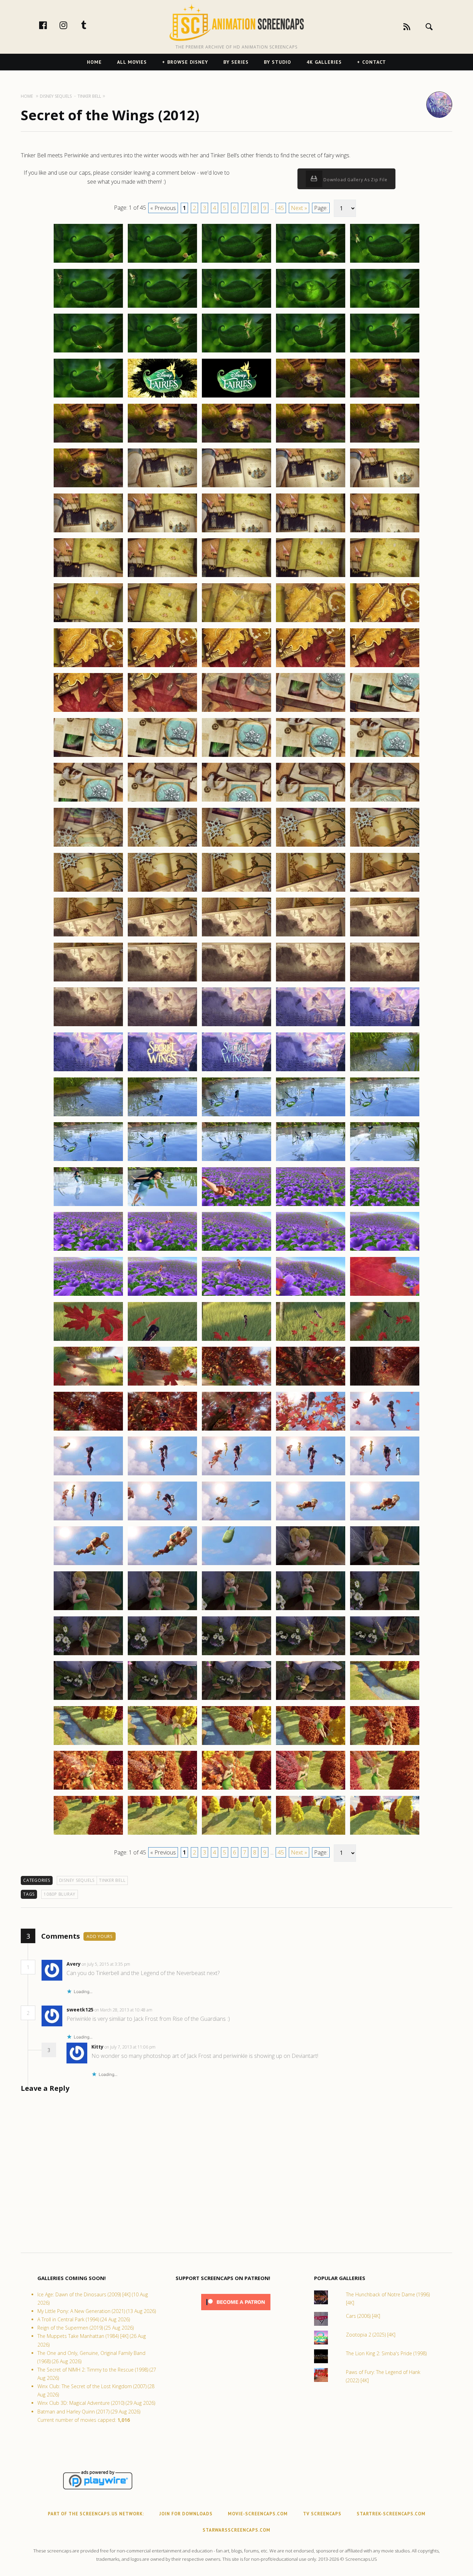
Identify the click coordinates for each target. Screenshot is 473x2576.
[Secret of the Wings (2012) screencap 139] (311, 1475)
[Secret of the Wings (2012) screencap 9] (311, 307)
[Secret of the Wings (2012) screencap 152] (162, 1610)
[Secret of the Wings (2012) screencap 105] (385, 1161)
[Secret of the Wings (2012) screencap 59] (311, 757)
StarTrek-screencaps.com (391, 2514)
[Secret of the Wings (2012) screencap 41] (88, 622)
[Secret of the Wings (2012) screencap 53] (237, 711)
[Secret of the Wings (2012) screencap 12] (162, 352)
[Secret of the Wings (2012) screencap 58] (237, 757)
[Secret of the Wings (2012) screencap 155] (385, 1610)
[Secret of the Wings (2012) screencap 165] (385, 1700)
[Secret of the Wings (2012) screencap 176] (88, 1834)
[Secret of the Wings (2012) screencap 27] (162, 487)
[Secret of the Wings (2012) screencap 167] (162, 1745)
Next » (299, 208)
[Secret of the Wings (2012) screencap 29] (311, 487)
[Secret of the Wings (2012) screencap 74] (311, 891)
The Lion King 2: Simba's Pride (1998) (386, 2353)
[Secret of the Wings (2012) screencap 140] (385, 1475)
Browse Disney (188, 62)
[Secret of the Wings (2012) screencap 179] (311, 1834)
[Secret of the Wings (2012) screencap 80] (385, 936)
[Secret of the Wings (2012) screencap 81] (88, 981)
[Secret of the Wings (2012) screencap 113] (237, 1250)
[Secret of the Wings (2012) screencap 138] (237, 1475)
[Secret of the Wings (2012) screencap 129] (311, 1385)
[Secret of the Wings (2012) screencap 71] (88, 891)
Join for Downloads (186, 2514)
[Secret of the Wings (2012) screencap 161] (88, 1700)
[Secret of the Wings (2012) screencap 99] (311, 1116)
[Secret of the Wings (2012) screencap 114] (311, 1250)
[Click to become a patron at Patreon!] (236, 2312)
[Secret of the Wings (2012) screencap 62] (162, 801)
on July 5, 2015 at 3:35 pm (106, 1964)
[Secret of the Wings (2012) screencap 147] (162, 1565)
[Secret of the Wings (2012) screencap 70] (385, 846)
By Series (236, 62)
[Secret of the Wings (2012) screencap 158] (237, 1655)
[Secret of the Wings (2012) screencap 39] (311, 577)
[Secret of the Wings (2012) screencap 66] (88, 846)
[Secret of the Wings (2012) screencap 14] (311, 352)
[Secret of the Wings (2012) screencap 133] (237, 1430)
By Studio (278, 62)
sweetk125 (80, 2010)
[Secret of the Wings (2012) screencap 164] (311, 1700)
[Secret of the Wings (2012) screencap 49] (311, 667)
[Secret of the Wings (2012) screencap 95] (385, 1071)
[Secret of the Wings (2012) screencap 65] (385, 801)
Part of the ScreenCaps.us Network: (96, 2514)
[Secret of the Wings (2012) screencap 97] (162, 1116)
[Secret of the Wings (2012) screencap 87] (162, 1026)
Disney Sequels (77, 1880)
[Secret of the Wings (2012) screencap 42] (162, 622)
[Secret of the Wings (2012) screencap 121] (88, 1341)
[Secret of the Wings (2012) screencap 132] (162, 1430)
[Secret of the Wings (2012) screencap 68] (237, 846)
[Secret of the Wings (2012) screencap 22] (162, 442)
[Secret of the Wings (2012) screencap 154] (311, 1610)
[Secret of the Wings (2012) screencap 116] (88, 1295)
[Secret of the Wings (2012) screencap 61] (88, 801)
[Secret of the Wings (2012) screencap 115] (385, 1250)
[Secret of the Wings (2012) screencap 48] (237, 667)
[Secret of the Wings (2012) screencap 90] (385, 1026)
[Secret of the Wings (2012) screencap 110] (385, 1206)
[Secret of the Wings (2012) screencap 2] (162, 262)
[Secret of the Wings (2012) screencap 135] (385, 1430)
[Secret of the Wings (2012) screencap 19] (311, 397)
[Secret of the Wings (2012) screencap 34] (311, 532)
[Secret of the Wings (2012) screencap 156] (88, 1655)
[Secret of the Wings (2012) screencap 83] (237, 981)
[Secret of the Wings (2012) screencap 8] (237, 307)
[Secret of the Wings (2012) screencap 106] (88, 1206)
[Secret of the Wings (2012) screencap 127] (162, 1385)
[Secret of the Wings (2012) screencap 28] (237, 487)
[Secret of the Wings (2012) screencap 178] (237, 1834)
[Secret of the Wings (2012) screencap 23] (237, 442)
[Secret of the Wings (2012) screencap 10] (385, 307)
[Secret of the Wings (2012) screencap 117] (162, 1295)
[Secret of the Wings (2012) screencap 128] (237, 1385)
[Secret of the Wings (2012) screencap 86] (88, 1026)
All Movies (132, 62)
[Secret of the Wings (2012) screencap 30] (385, 487)
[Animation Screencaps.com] (236, 23)
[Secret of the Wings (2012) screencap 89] (311, 1026)
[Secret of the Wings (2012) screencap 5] (385, 262)
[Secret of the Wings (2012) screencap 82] (162, 981)
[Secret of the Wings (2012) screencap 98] (237, 1116)
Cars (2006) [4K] (363, 2316)
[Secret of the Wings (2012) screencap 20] (385, 397)
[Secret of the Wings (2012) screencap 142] (162, 1520)
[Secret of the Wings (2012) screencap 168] (237, 1745)
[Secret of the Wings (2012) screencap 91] (88, 1071)
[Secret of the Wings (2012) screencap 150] (385, 1565)
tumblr (91, 25)
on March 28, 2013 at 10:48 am (124, 2010)
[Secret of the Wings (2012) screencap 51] (88, 711)
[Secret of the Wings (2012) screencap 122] (162, 1341)
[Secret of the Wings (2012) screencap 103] (237, 1161)
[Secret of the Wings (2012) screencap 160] (385, 1655)
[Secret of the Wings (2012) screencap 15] (385, 352)
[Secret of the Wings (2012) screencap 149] (311, 1565)
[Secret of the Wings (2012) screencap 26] (88, 487)
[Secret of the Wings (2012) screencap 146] (88, 1565)
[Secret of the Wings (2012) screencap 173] (237, 1789)
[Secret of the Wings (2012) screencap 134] (311, 1430)
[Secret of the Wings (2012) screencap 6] (88, 307)
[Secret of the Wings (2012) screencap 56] (88, 757)
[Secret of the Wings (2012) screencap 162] (162, 1700)
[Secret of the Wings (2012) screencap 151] (88, 1610)
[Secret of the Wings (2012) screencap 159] (311, 1655)
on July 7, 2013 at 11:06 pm (131, 2047)
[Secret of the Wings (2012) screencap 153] (237, 1610)
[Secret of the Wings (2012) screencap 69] (311, 846)
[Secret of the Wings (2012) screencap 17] (162, 397)
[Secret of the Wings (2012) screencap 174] (311, 1789)
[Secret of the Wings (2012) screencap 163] (237, 1700)
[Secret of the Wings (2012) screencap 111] (88, 1250)
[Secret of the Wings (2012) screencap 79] (311, 936)
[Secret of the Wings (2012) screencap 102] (162, 1161)
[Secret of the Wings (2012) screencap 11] (88, 352)
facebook (50, 25)
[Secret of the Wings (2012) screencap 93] (237, 1071)
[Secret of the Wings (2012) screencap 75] (385, 891)
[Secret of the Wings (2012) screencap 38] (237, 577)
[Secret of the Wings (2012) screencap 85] (385, 981)
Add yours (100, 1936)
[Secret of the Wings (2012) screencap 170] (385, 1745)
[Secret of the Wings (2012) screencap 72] (162, 891)
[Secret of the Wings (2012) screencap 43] (237, 622)
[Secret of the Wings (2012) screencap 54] (311, 711)
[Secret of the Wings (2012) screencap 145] (385, 1520)
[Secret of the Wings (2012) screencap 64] (311, 801)
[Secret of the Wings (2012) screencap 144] (311, 1520)
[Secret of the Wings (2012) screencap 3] (237, 262)
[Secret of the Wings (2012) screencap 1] (88, 262)
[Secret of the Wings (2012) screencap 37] (162, 577)
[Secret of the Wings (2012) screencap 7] (162, 307)
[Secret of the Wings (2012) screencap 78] (237, 936)
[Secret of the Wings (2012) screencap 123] (237, 1341)
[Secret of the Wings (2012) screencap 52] (162, 711)
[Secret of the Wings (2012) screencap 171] (88, 1789)
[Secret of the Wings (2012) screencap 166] (88, 1745)
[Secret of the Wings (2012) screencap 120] (385, 1295)
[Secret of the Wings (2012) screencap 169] (311, 1745)
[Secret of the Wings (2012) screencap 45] (385, 622)
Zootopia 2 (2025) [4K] (371, 2335)
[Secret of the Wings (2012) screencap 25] (385, 442)
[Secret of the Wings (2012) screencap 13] (237, 352)
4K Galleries (324, 62)
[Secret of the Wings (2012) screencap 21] (88, 442)
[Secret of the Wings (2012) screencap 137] (162, 1475)
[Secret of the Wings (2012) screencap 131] (88, 1430)
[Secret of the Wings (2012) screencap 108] (237, 1206)
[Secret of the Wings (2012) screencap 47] (162, 667)
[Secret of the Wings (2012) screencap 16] (88, 397)
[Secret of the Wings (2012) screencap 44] (311, 622)
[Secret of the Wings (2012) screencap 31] (88, 532)
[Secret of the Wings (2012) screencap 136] (88, 1475)
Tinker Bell (112, 1880)
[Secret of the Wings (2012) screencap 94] (311, 1071)
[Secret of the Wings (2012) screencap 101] (88, 1161)
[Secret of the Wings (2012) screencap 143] (237, 1520)
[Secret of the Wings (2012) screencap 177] (162, 1834)
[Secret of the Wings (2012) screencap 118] (237, 1295)
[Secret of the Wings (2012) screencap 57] (162, 757)
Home (94, 62)
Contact (374, 62)
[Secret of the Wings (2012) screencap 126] (88, 1385)
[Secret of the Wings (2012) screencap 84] (311, 981)
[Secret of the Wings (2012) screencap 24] (311, 442)
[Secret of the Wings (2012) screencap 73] (237, 891)
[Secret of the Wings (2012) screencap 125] (385, 1341)
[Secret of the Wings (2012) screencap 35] (385, 532)
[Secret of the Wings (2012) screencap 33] (237, 532)
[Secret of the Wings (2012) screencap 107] (162, 1206)
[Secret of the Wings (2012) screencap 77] (162, 936)
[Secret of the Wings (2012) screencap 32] (162, 532)
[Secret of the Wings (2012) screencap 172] (162, 1789)
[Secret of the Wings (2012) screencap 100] (385, 1116)
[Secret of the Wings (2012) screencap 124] (311, 1341)
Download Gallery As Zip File (355, 180)
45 (281, 208)
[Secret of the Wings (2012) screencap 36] (88, 577)
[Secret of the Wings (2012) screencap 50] (385, 667)
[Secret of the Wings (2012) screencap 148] (237, 1565)
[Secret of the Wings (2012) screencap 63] (237, 801)
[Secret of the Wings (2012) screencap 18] (237, 397)
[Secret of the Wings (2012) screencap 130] (385, 1385)
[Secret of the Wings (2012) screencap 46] (88, 667)
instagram (71, 25)
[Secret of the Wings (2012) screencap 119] (311, 1295)
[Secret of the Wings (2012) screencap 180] (385, 1834)
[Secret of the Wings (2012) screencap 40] (385, 577)
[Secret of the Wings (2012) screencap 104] (311, 1161)
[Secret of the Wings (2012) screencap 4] (311, 262)
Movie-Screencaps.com (258, 2514)
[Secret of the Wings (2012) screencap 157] (162, 1655)
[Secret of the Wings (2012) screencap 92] (162, 1071)
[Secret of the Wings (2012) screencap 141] (88, 1520)
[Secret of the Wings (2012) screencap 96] (88, 1116)
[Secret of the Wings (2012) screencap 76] (88, 936)
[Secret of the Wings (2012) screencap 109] (311, 1206)
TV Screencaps (322, 2514)
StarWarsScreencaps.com (237, 2530)
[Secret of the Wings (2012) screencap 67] (162, 846)
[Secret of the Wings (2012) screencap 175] (385, 1789)
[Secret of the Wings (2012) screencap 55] (385, 711)
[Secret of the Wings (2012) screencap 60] (385, 757)
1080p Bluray (60, 1894)
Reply (141, 1964)
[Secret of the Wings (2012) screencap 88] (237, 1026)
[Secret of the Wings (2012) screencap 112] (162, 1250)
